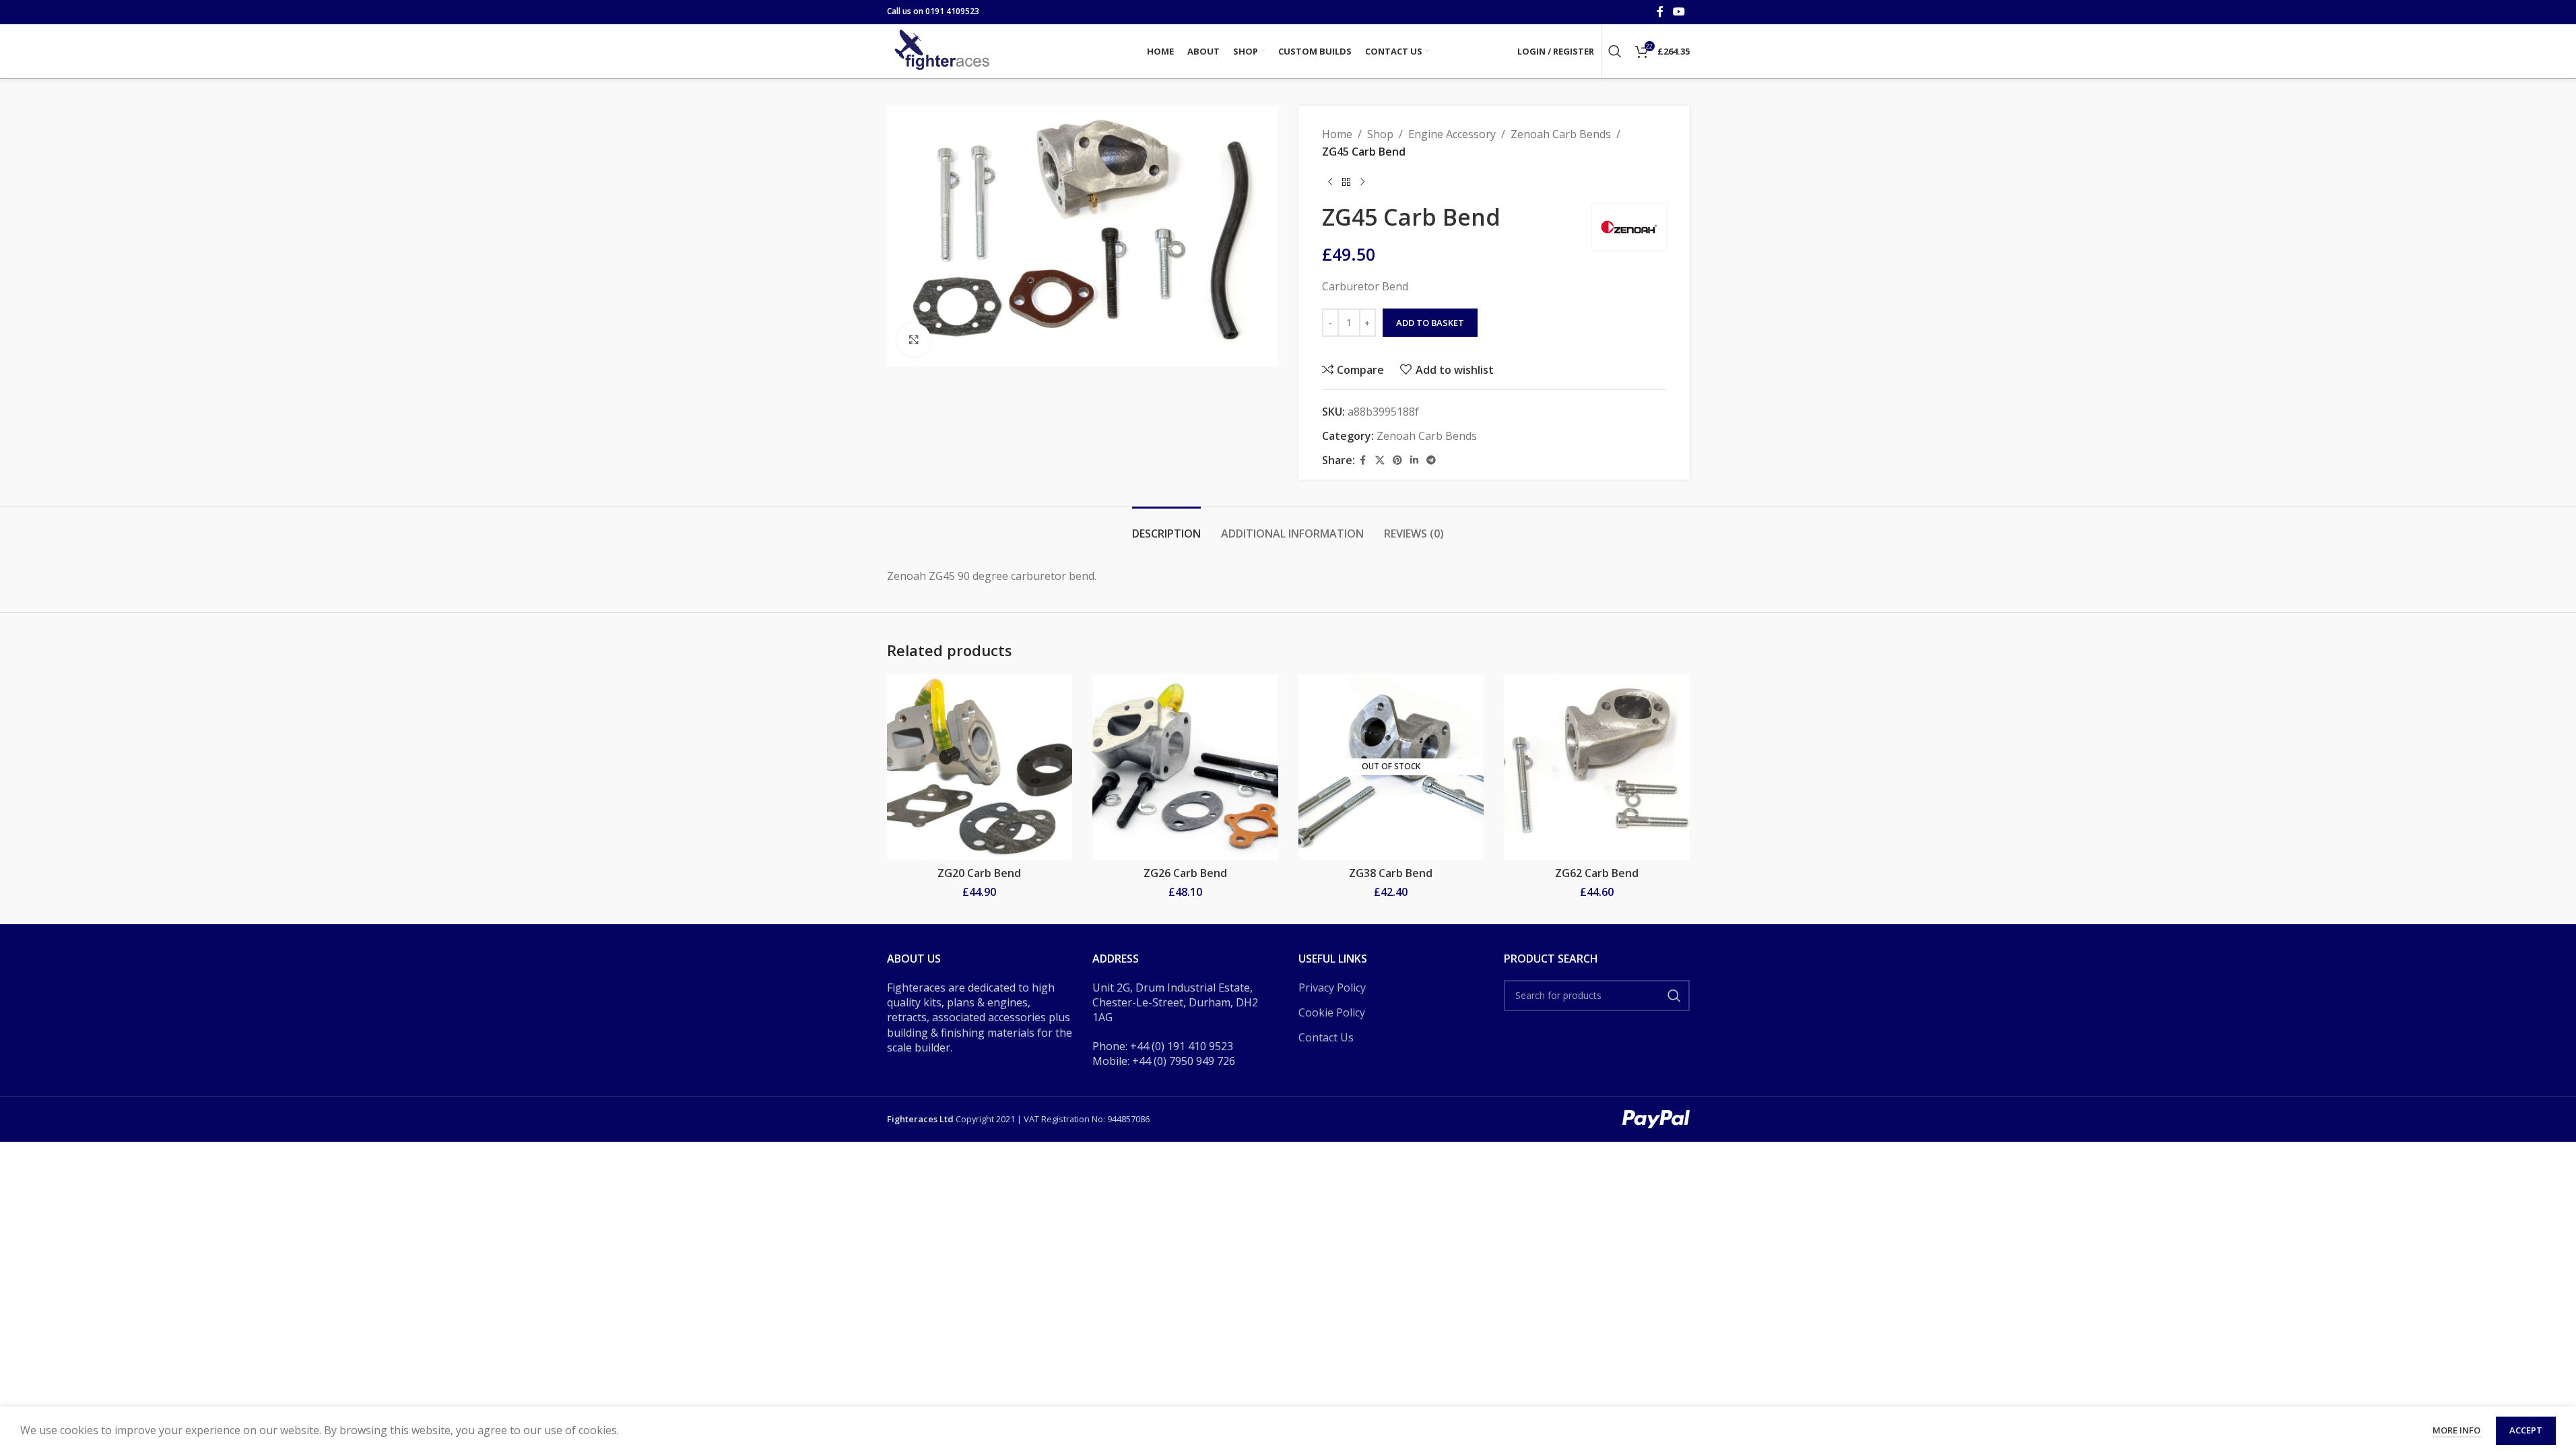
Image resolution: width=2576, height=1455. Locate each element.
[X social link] (1380, 460)
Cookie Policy (1332, 1012)
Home (1337, 134)
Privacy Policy (1332, 988)
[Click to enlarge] (914, 339)
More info (2457, 1430)
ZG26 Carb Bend (1185, 873)
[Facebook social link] (1660, 11)
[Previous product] (1330, 182)
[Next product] (1362, 182)
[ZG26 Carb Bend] (1185, 767)
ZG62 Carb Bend (1597, 873)
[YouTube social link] (1679, 11)
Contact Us (1326, 1037)
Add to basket (1430, 323)
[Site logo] (944, 50)
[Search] (1615, 51)
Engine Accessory (1452, 134)
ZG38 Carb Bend (1391, 873)
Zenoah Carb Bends (1561, 134)
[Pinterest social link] (1397, 460)
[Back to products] (1346, 182)
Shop (1380, 134)
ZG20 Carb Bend (979, 873)
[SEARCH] (1674, 996)
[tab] (1166, 527)
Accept (2526, 1430)
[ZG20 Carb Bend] (980, 767)
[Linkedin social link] (1414, 460)
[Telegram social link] (1431, 460)
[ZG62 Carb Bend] (1597, 767)
